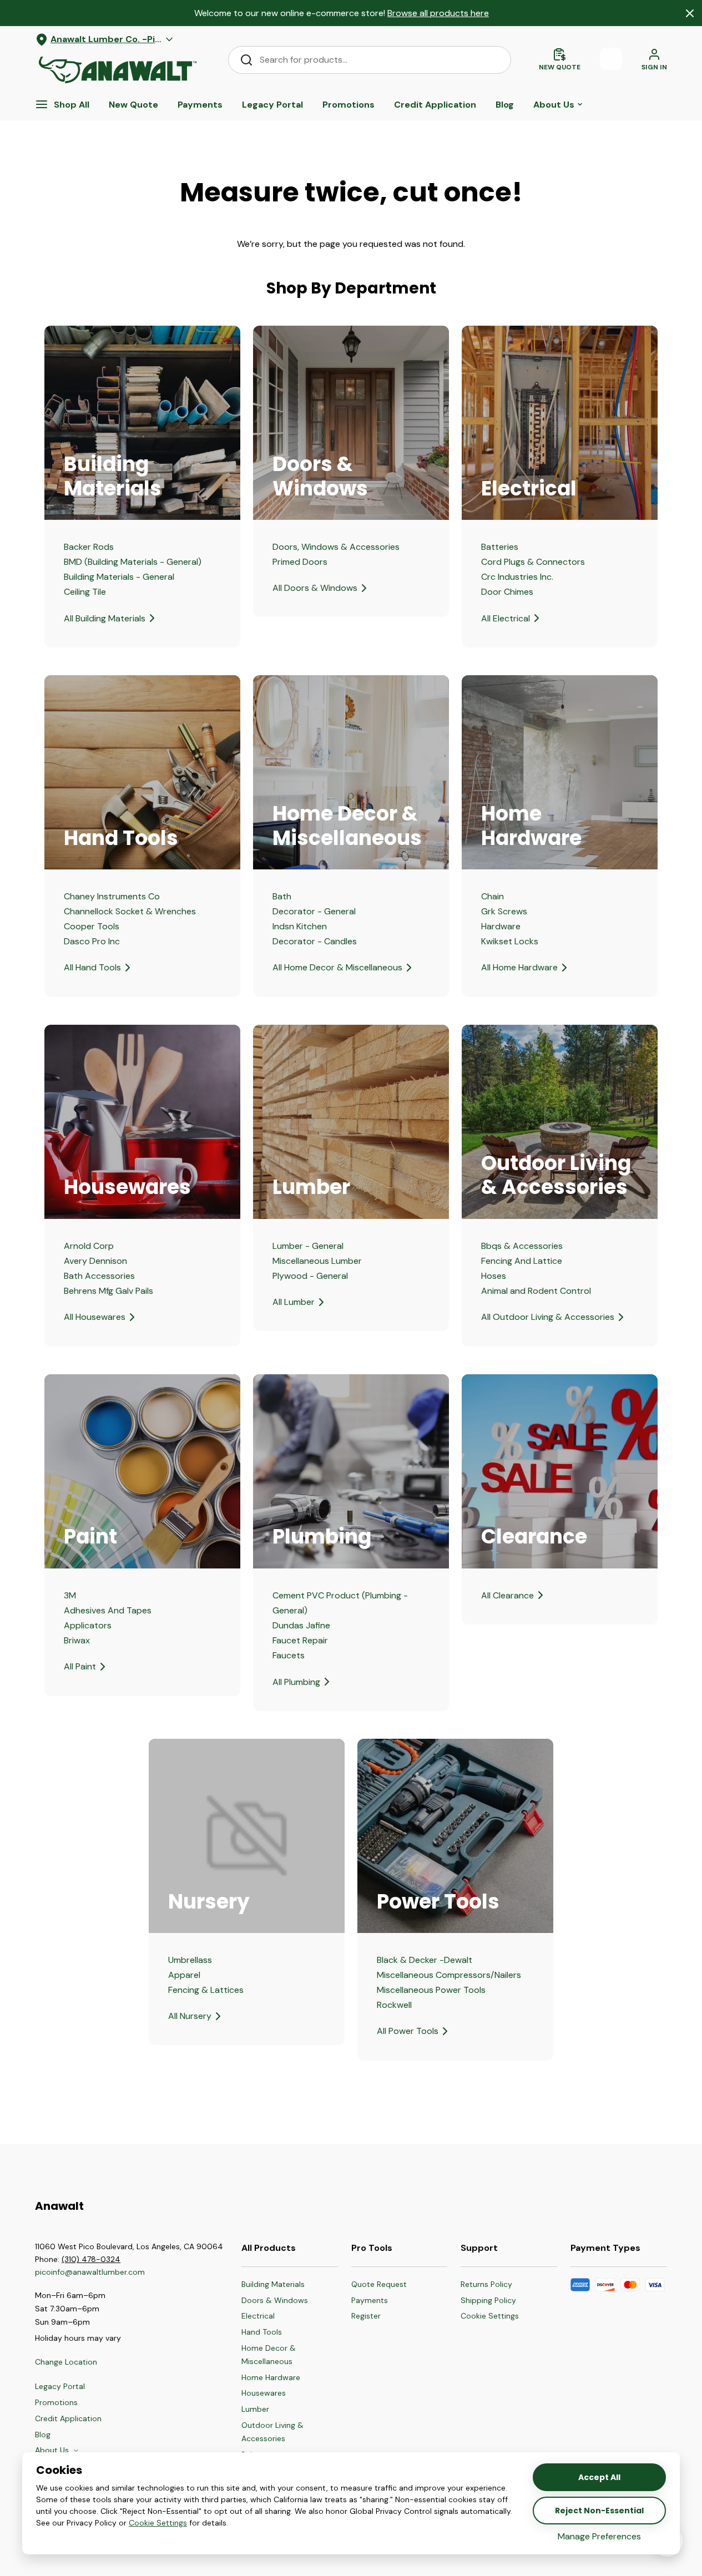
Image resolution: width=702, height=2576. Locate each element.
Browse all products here (438, 13)
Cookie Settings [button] (158, 2523)
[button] (490, 2316)
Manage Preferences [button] (599, 2536)
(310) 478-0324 (91, 2259)
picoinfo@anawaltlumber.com (91, 2272)
